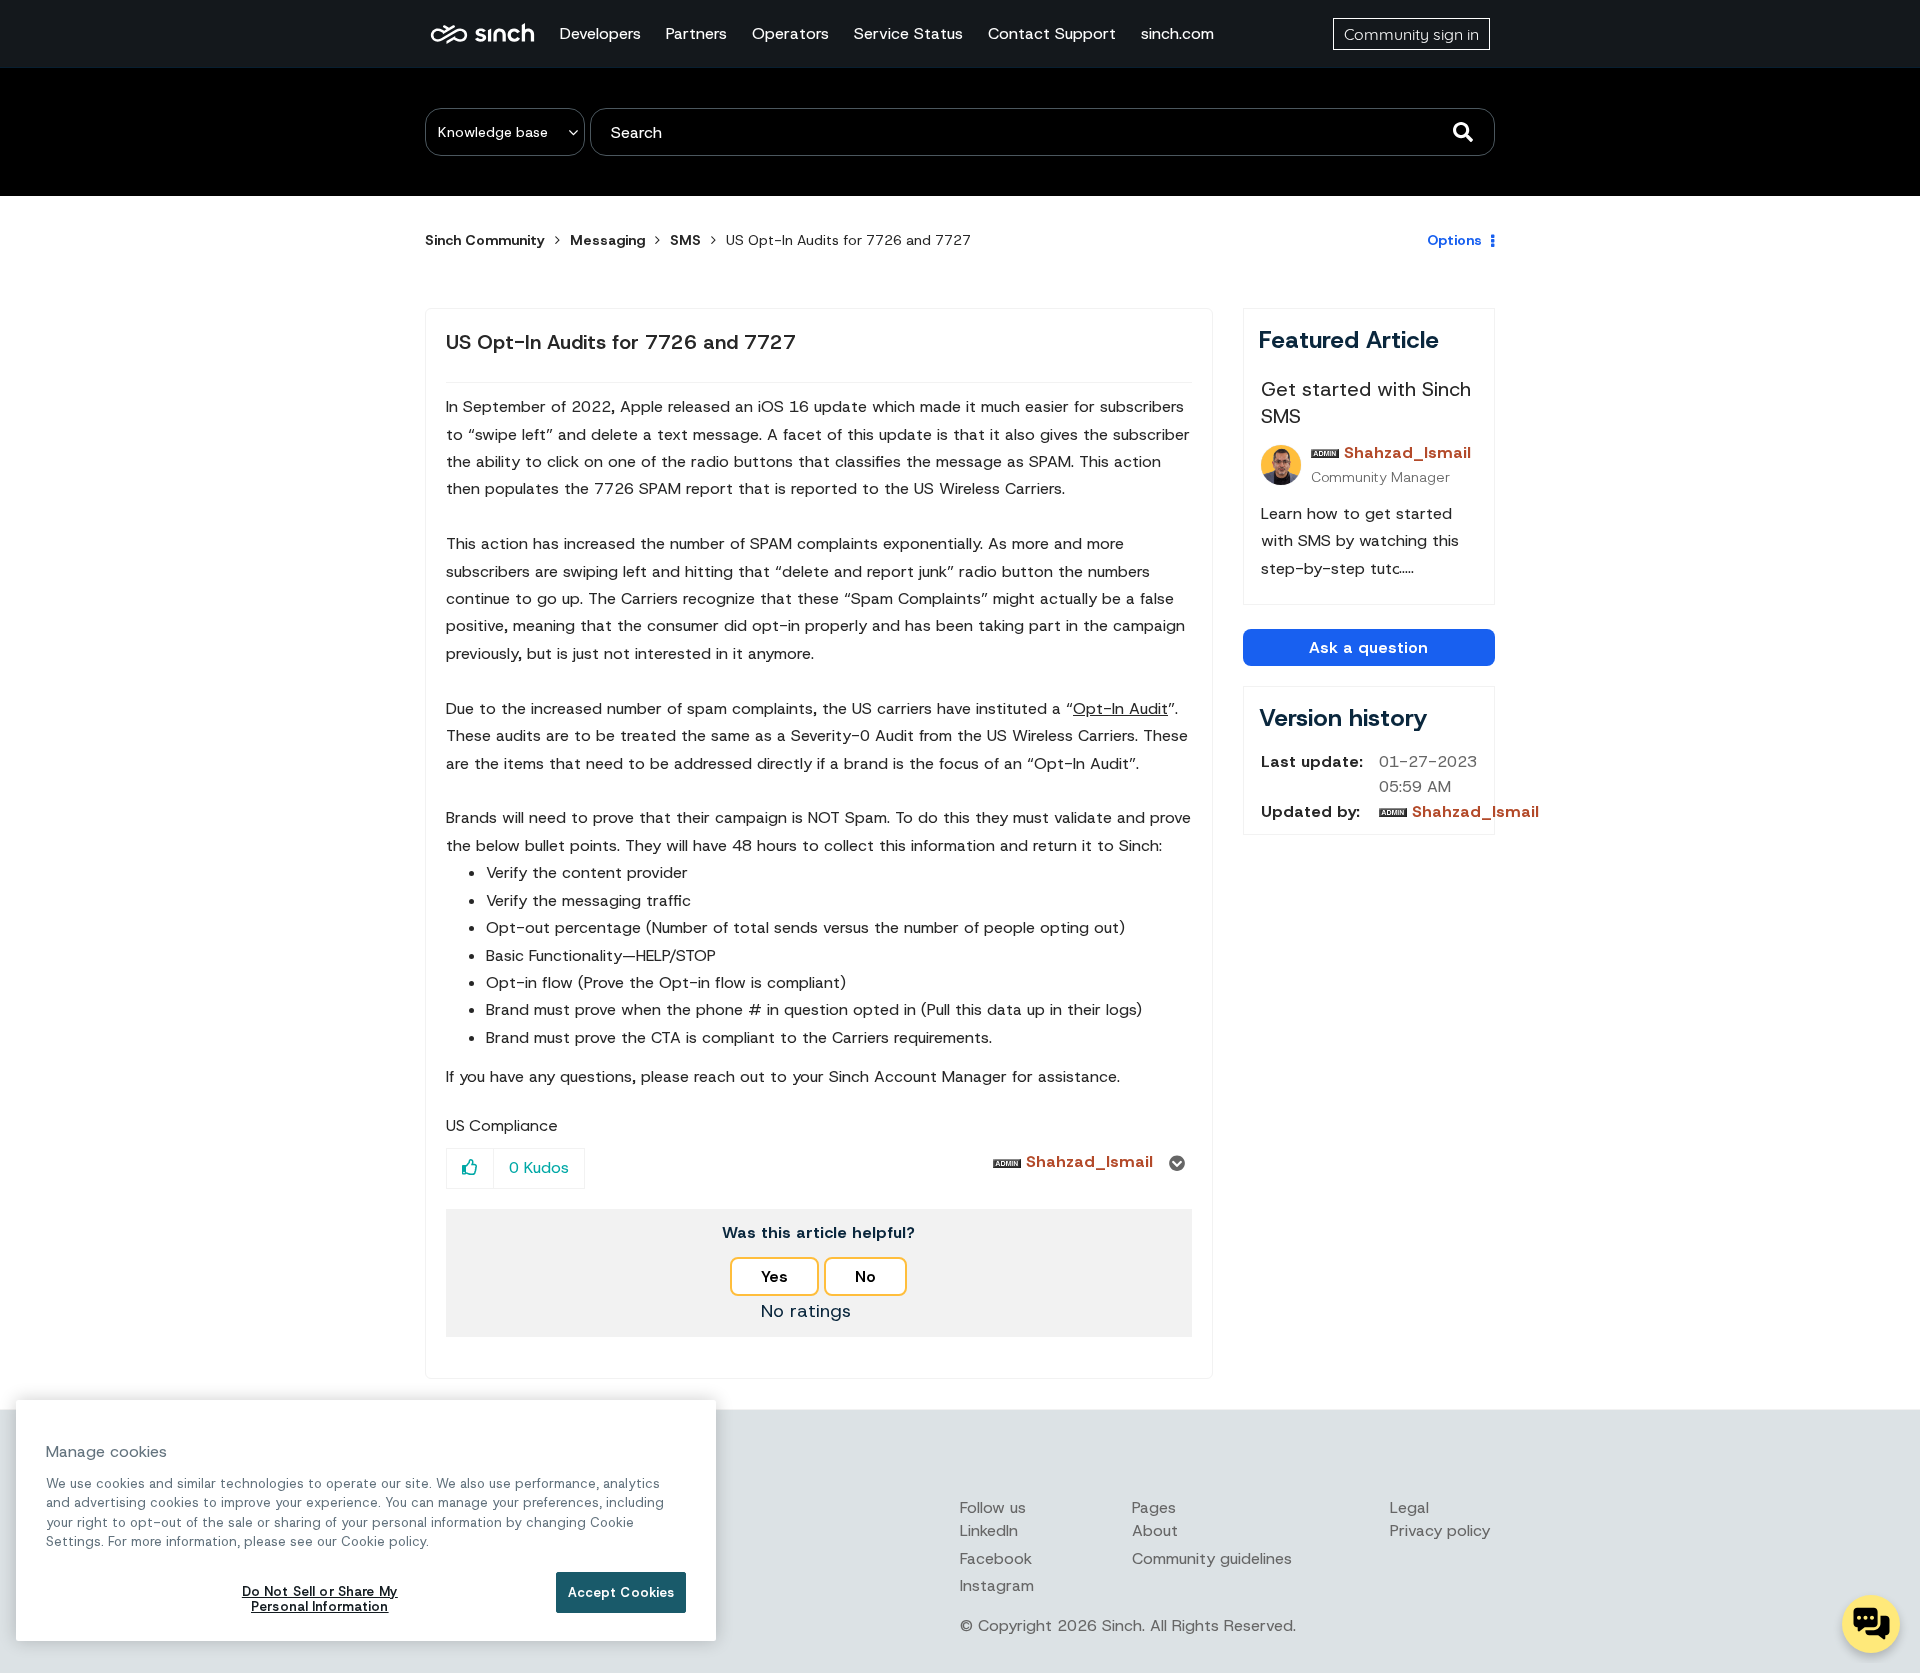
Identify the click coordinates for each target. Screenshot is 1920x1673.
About (1155, 1530)
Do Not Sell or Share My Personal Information (320, 1599)
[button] (470, 1168)
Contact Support (1052, 33)
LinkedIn (989, 1530)
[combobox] (1042, 132)
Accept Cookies (621, 1592)
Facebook (996, 1558)
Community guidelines (1212, 1558)
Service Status (908, 33)
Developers (600, 33)
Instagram (997, 1585)
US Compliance (502, 1126)
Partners (696, 33)
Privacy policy (1440, 1530)
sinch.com (1177, 33)
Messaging (607, 240)
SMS (685, 240)
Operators (790, 33)
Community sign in (1411, 34)
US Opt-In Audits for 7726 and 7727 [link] (848, 240)
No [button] (865, 1276)
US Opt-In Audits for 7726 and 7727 (621, 342)
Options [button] (1454, 240)
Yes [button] (774, 1276)
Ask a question (1368, 647)
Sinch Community (482, 34)
